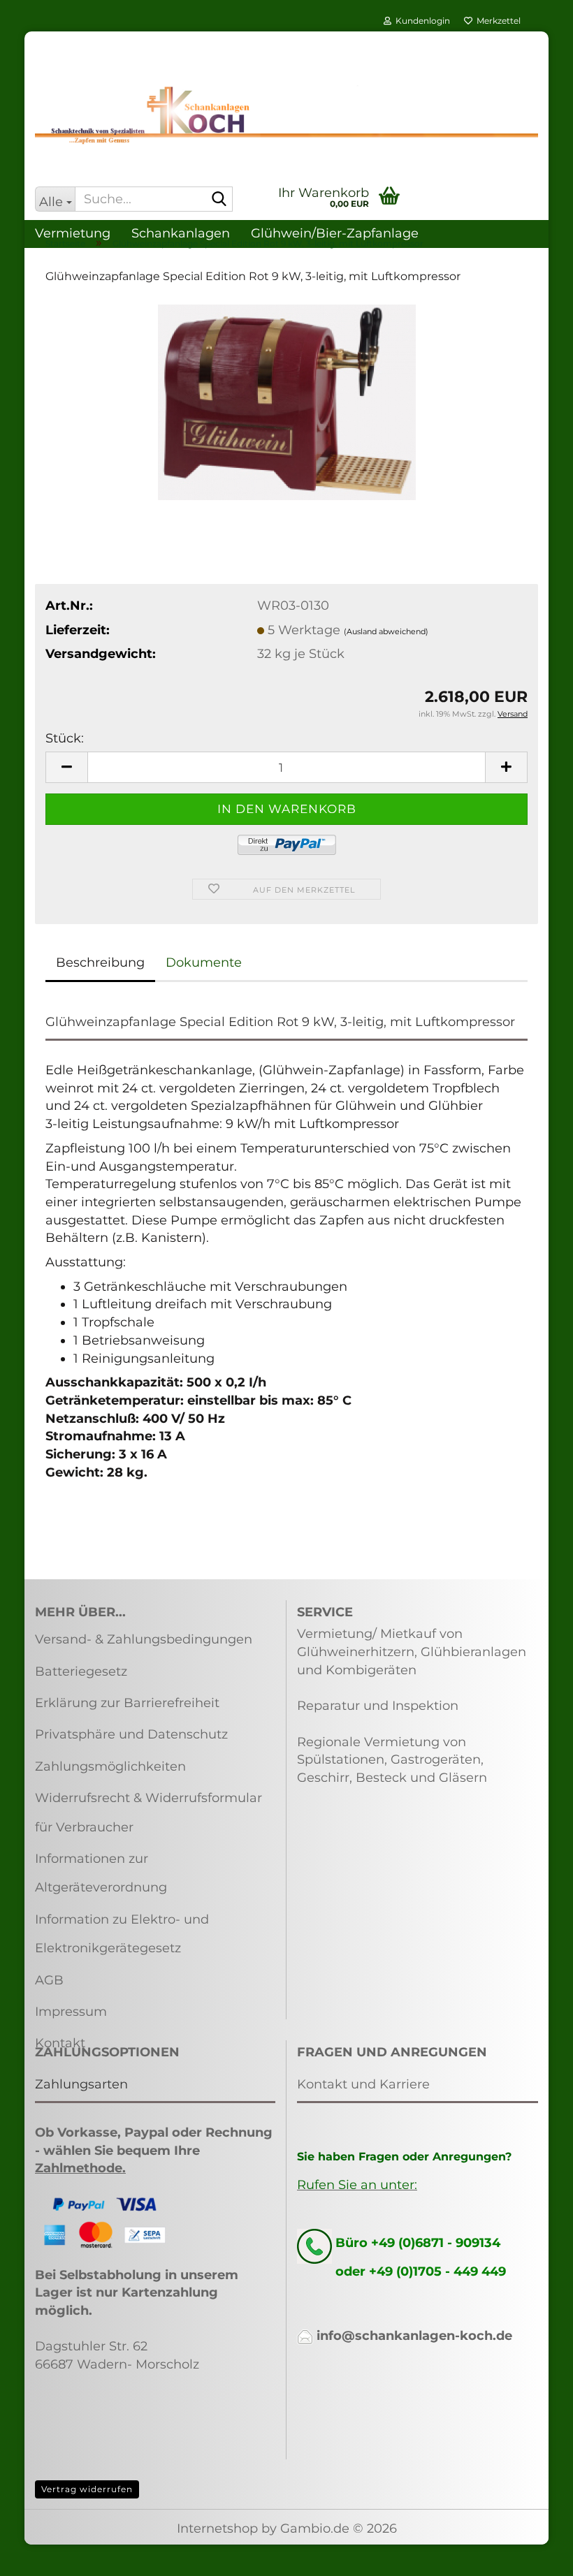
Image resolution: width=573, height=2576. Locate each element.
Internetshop (217, 2529)
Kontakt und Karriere (363, 2084)
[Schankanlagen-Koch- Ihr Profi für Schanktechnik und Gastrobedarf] (286, 115)
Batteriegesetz (81, 1671)
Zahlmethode (79, 2168)
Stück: (65, 738)
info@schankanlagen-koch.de (414, 2336)
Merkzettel (496, 21)
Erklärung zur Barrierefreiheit (127, 1703)
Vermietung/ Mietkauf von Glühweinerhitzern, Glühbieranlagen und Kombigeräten (412, 1652)
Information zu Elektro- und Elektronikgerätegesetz (122, 1934)
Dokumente (204, 963)
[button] (66, 767)
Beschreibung (100, 963)
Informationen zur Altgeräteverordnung (101, 1873)
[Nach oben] (535, 2555)
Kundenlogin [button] (421, 21)
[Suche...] (219, 200)
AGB (49, 1980)
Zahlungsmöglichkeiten (110, 1766)
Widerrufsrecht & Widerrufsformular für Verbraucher (148, 1812)
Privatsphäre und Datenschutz (131, 1734)
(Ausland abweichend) (386, 631)
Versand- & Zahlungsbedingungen (144, 1639)
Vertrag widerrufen (87, 2489)
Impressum (71, 2012)
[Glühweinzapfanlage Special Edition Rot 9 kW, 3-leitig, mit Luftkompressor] (287, 401)
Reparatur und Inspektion (378, 1706)
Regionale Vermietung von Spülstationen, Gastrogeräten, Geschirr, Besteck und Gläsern (392, 1760)
